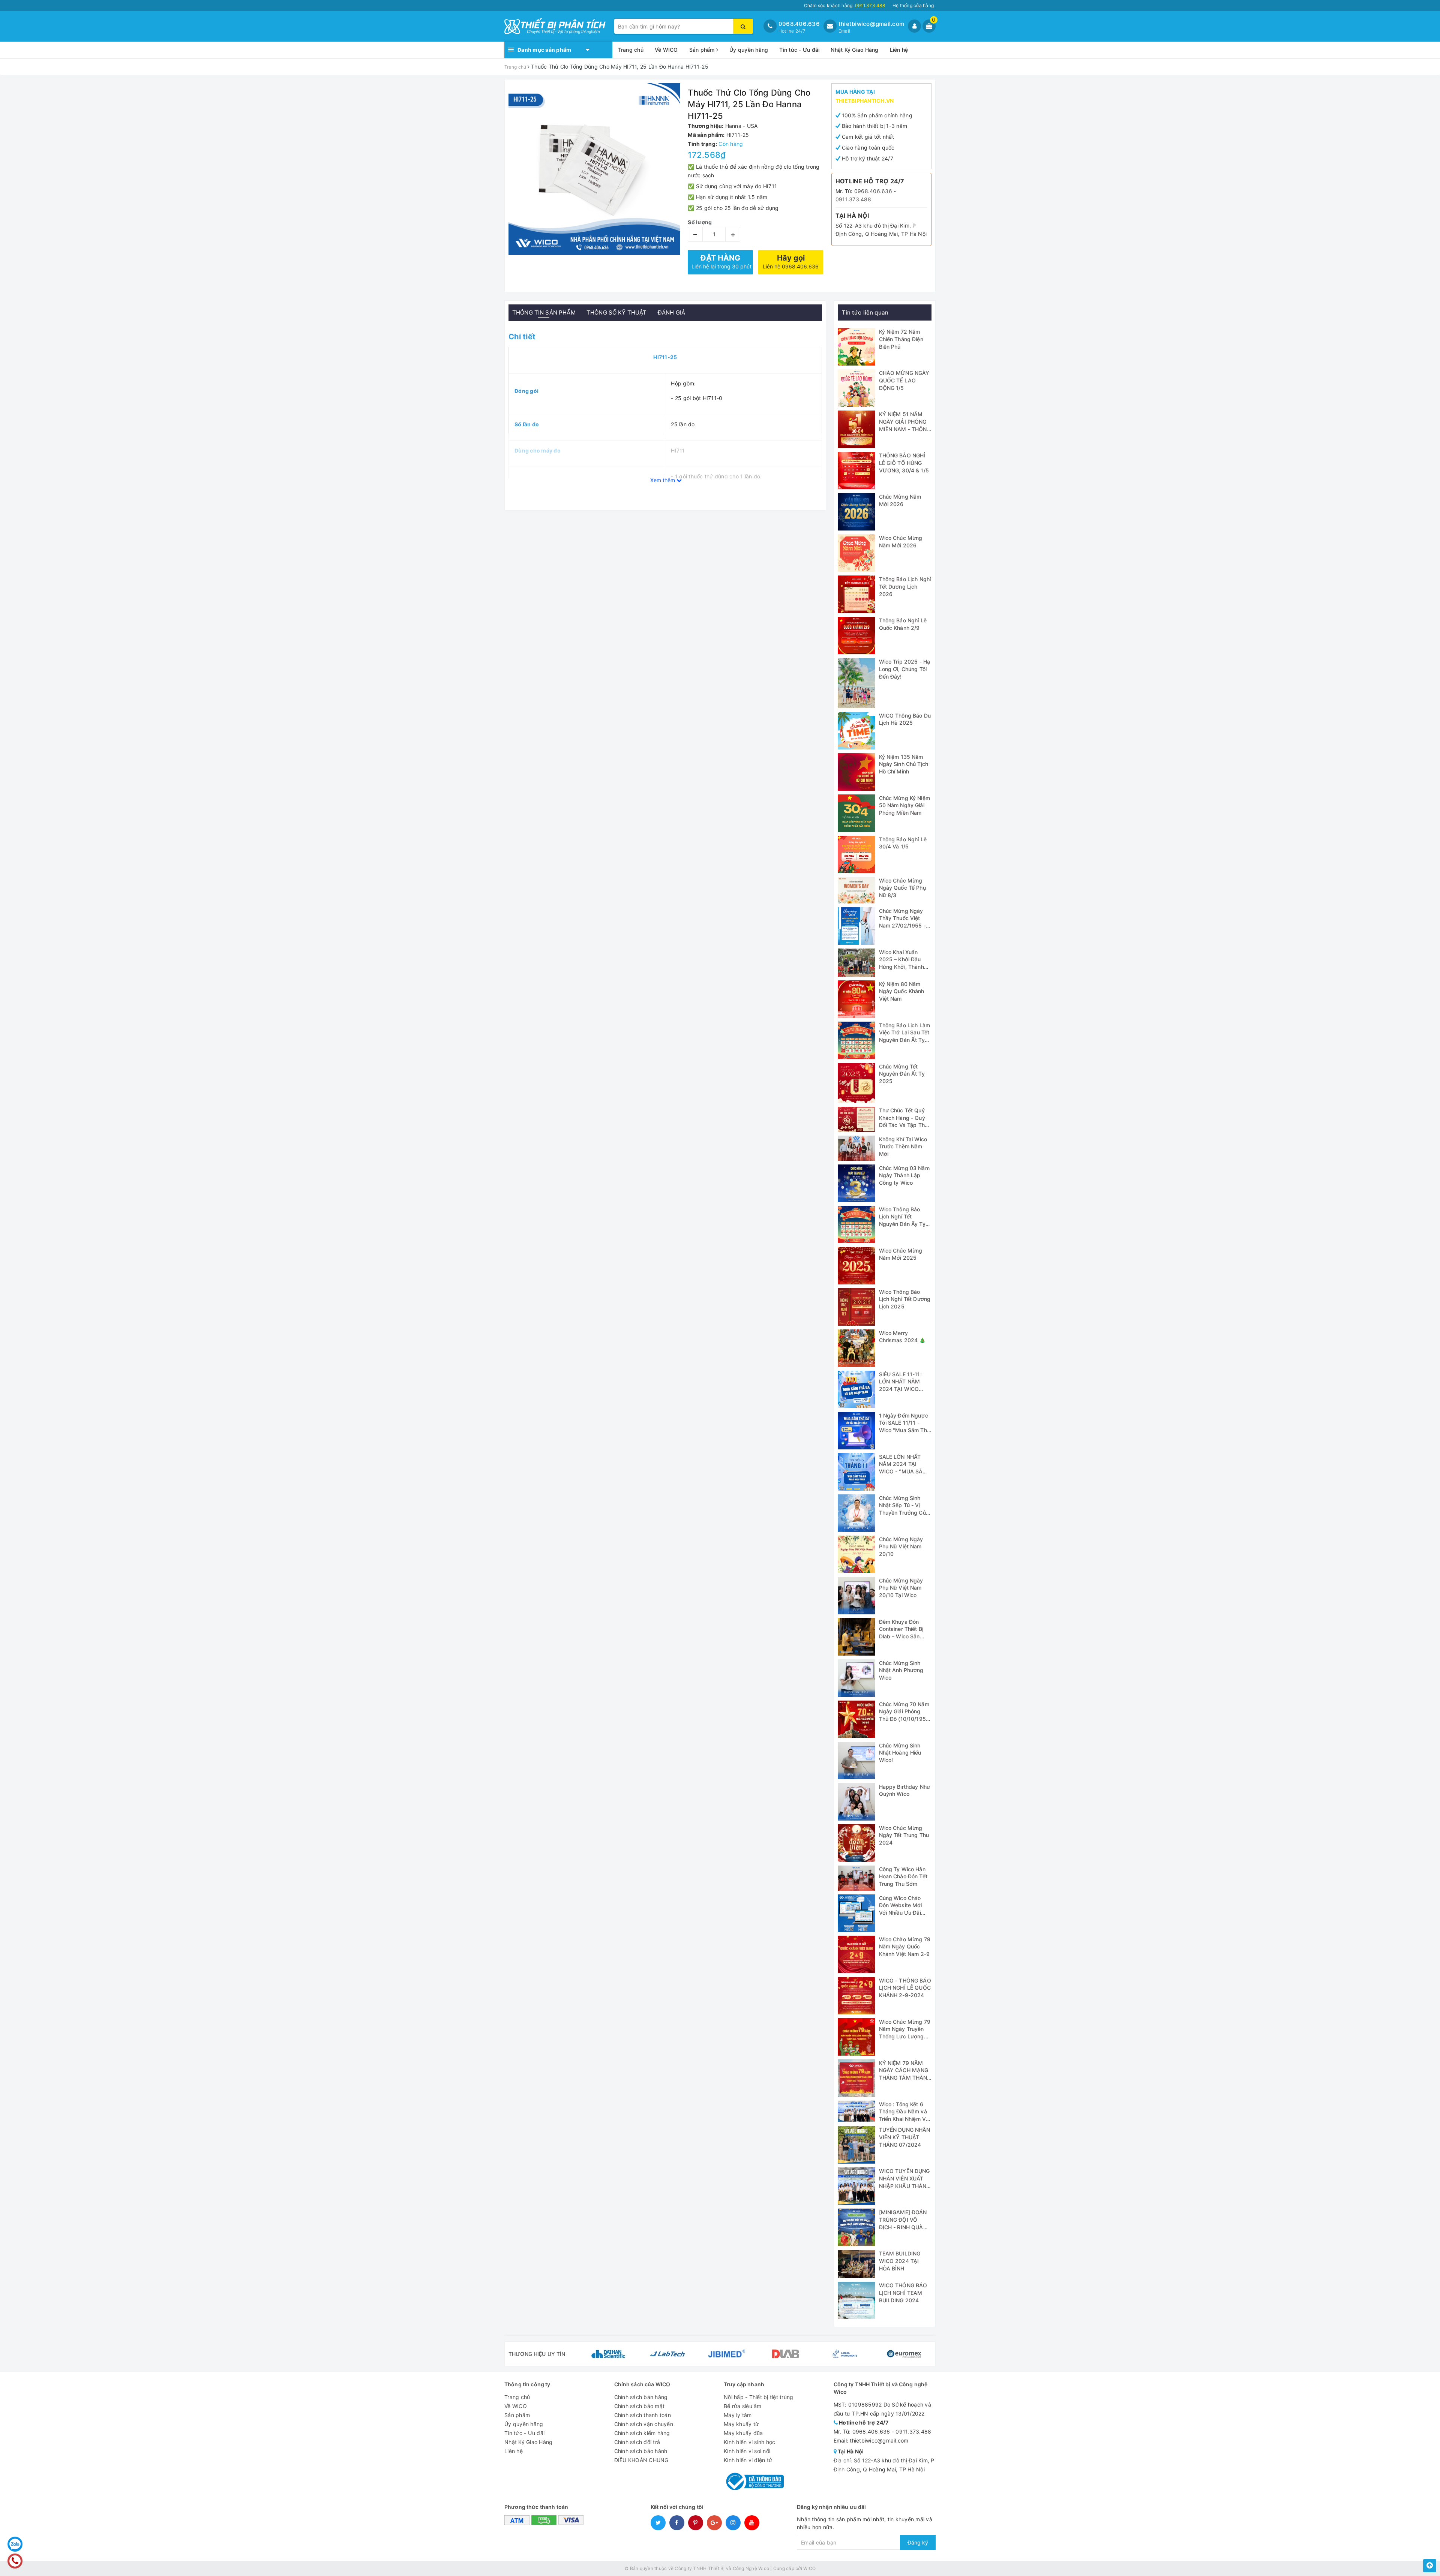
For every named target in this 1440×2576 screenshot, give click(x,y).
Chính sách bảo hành (641, 2451)
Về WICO (666, 50)
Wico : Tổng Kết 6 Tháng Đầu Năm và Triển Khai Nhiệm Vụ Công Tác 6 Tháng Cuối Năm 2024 (904, 2119)
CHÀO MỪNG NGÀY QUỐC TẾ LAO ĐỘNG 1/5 (904, 380)
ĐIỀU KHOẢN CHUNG (641, 2460)
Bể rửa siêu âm (743, 2406)
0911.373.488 (853, 199)
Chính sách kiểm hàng (642, 2433)
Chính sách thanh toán (643, 2415)
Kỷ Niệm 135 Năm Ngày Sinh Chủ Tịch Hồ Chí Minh (904, 764)
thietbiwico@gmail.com (871, 24)
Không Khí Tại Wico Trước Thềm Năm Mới (903, 1146)
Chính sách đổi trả (637, 2442)
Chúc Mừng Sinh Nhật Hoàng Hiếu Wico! (900, 1753)
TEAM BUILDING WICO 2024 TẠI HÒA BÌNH (900, 2261)
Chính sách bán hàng (641, 2397)
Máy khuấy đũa (743, 2433)
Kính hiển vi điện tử (748, 2460)
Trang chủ (631, 50)
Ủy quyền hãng (749, 50)
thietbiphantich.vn (865, 101)
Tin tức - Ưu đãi (799, 50)
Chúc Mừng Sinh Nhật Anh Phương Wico (901, 1670)
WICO (809, 2568)
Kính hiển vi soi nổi (747, 2451)
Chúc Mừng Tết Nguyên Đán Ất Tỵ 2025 (902, 1074)
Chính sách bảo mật (640, 2406)
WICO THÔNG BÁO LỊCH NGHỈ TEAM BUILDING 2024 (903, 2293)
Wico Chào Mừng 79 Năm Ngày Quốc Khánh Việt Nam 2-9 (905, 1947)
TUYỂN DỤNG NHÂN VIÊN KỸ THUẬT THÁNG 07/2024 (905, 2137)
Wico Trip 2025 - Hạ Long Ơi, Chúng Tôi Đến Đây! (905, 669)
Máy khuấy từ (741, 2424)
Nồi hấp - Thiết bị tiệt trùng (758, 2397)
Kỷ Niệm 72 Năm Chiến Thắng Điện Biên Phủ (901, 339)
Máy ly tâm (738, 2415)
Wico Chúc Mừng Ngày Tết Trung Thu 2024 (904, 1835)
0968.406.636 (799, 24)
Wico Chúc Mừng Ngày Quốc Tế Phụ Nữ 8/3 (902, 888)
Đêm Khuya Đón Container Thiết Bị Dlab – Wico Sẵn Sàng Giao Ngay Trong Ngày (901, 1636)
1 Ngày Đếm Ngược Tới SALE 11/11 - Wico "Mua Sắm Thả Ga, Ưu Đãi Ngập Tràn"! (904, 1430)
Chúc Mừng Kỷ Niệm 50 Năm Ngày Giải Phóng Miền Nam (904, 805)
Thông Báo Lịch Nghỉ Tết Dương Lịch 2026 (905, 586)
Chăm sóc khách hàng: (844, 5)
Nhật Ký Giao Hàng (854, 50)
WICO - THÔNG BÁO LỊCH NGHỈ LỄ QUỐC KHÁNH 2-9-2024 (905, 1988)
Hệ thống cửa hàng (913, 5)
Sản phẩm (703, 50)
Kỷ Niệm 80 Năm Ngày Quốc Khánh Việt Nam (902, 991)
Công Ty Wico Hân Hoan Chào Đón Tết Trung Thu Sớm (903, 1876)
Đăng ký (918, 2542)
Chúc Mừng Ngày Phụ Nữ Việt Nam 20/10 (901, 1546)
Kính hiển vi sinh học (749, 2442)
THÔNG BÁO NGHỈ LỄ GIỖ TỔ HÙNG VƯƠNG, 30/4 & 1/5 (904, 463)
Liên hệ (899, 50)
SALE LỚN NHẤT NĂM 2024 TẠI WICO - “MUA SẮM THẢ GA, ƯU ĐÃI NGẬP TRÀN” (903, 1471)
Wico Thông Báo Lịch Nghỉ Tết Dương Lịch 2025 (905, 1299)
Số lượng (700, 222)
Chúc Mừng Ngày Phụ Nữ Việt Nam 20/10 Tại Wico (901, 1588)
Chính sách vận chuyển (644, 2424)
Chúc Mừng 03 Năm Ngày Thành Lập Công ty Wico (904, 1175)
